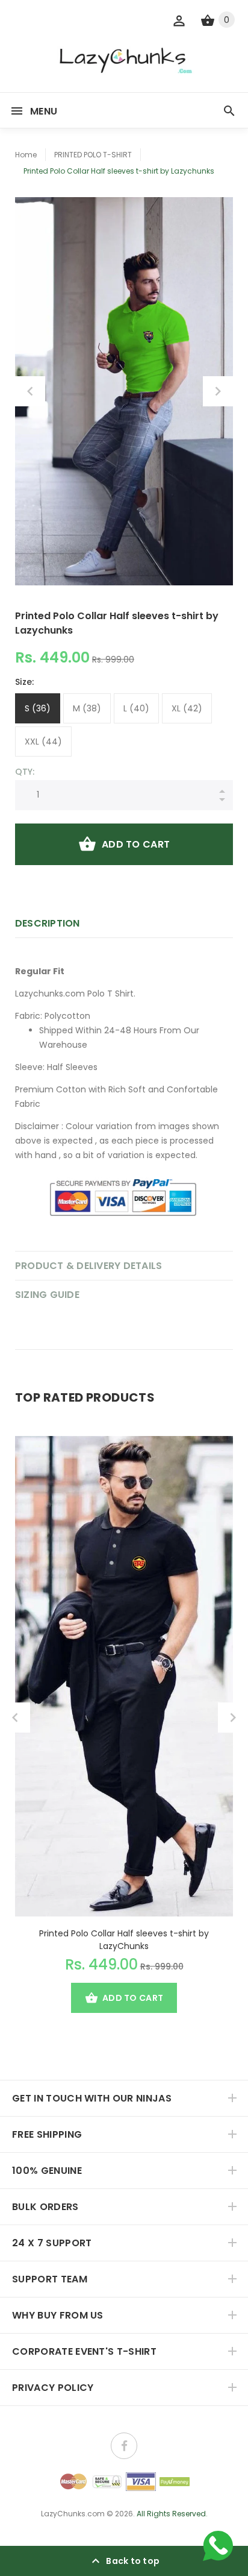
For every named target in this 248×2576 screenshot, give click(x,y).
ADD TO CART (136, 844)
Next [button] (218, 391)
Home (26, 155)
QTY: (25, 772)
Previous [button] (30, 391)
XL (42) (187, 708)
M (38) (87, 708)
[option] (124, 391)
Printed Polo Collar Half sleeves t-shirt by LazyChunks (124, 1940)
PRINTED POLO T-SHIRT (93, 155)
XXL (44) (43, 742)
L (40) (136, 708)
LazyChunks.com (73, 2514)
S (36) (38, 708)
